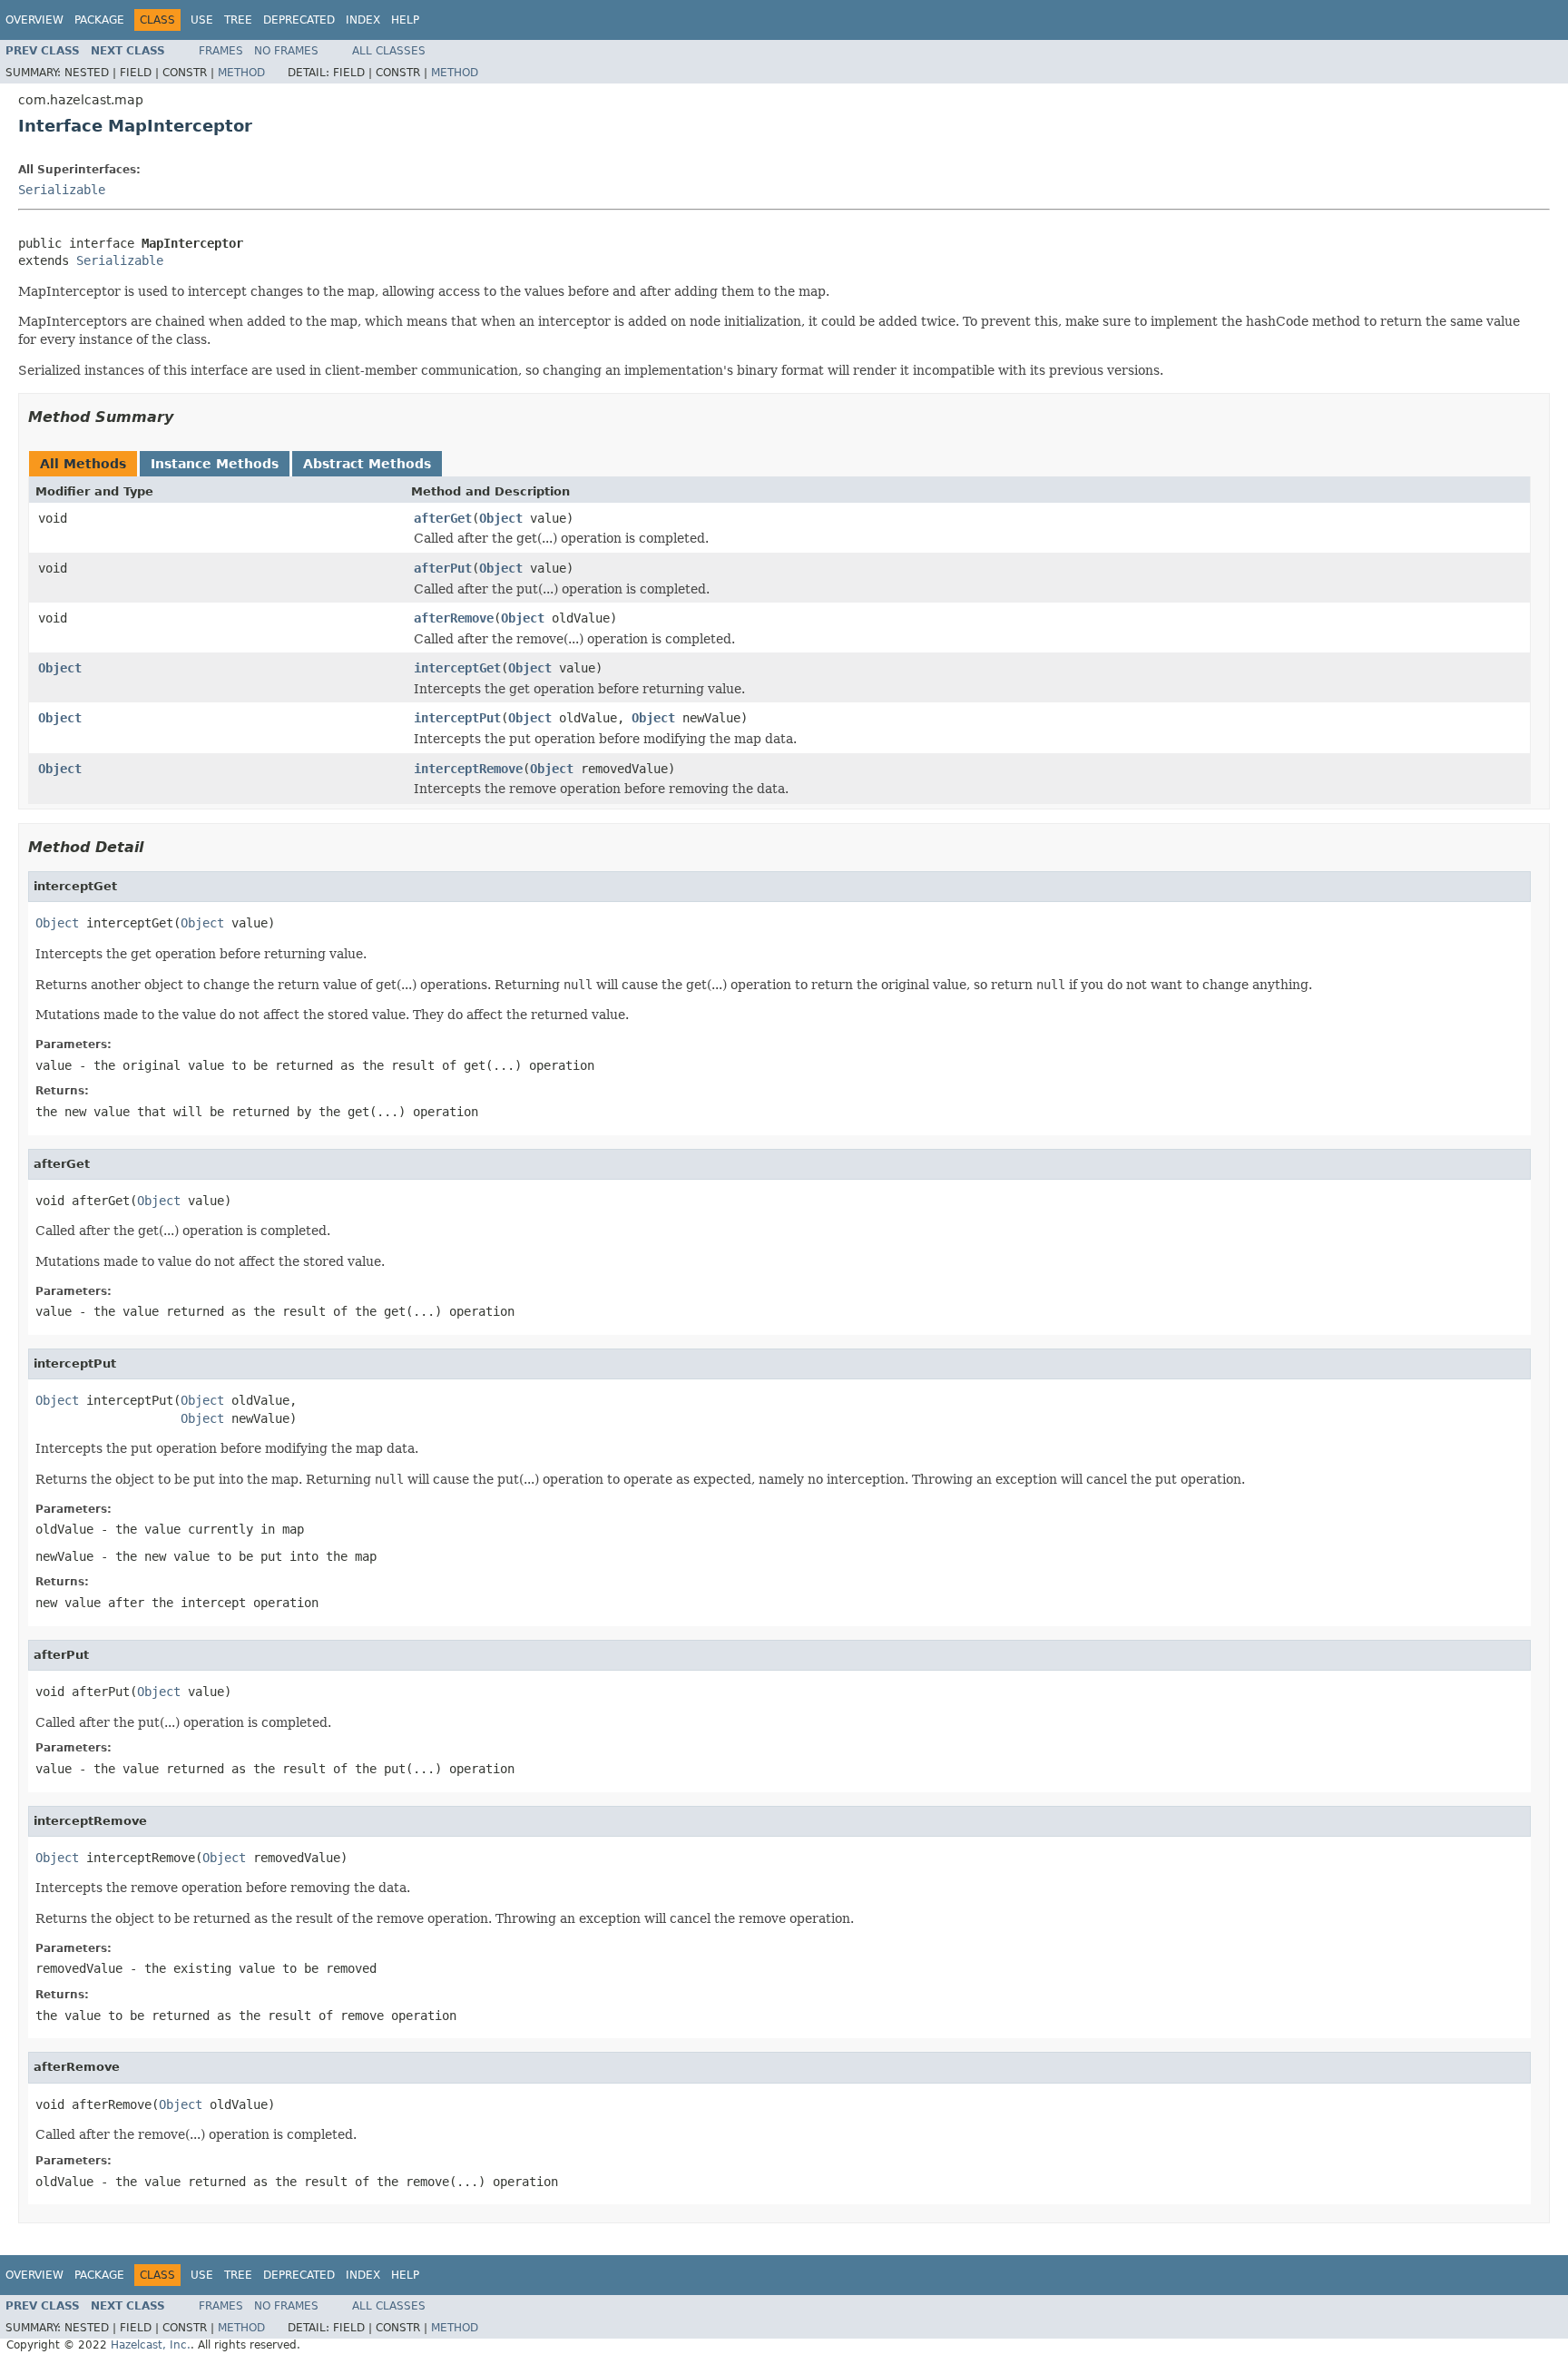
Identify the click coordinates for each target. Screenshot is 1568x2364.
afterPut (443, 568)
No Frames (286, 51)
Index (363, 20)
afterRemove (454, 618)
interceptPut (457, 718)
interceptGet (457, 668)
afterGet (443, 518)
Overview (34, 20)
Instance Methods (215, 464)
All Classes (389, 51)
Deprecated (299, 20)
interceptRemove (468, 769)
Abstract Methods (367, 464)
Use (202, 20)
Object (501, 518)
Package (99, 20)
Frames (221, 51)
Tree (238, 20)
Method (241, 73)
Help (405, 20)
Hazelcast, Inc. (151, 2345)
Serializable (62, 190)
